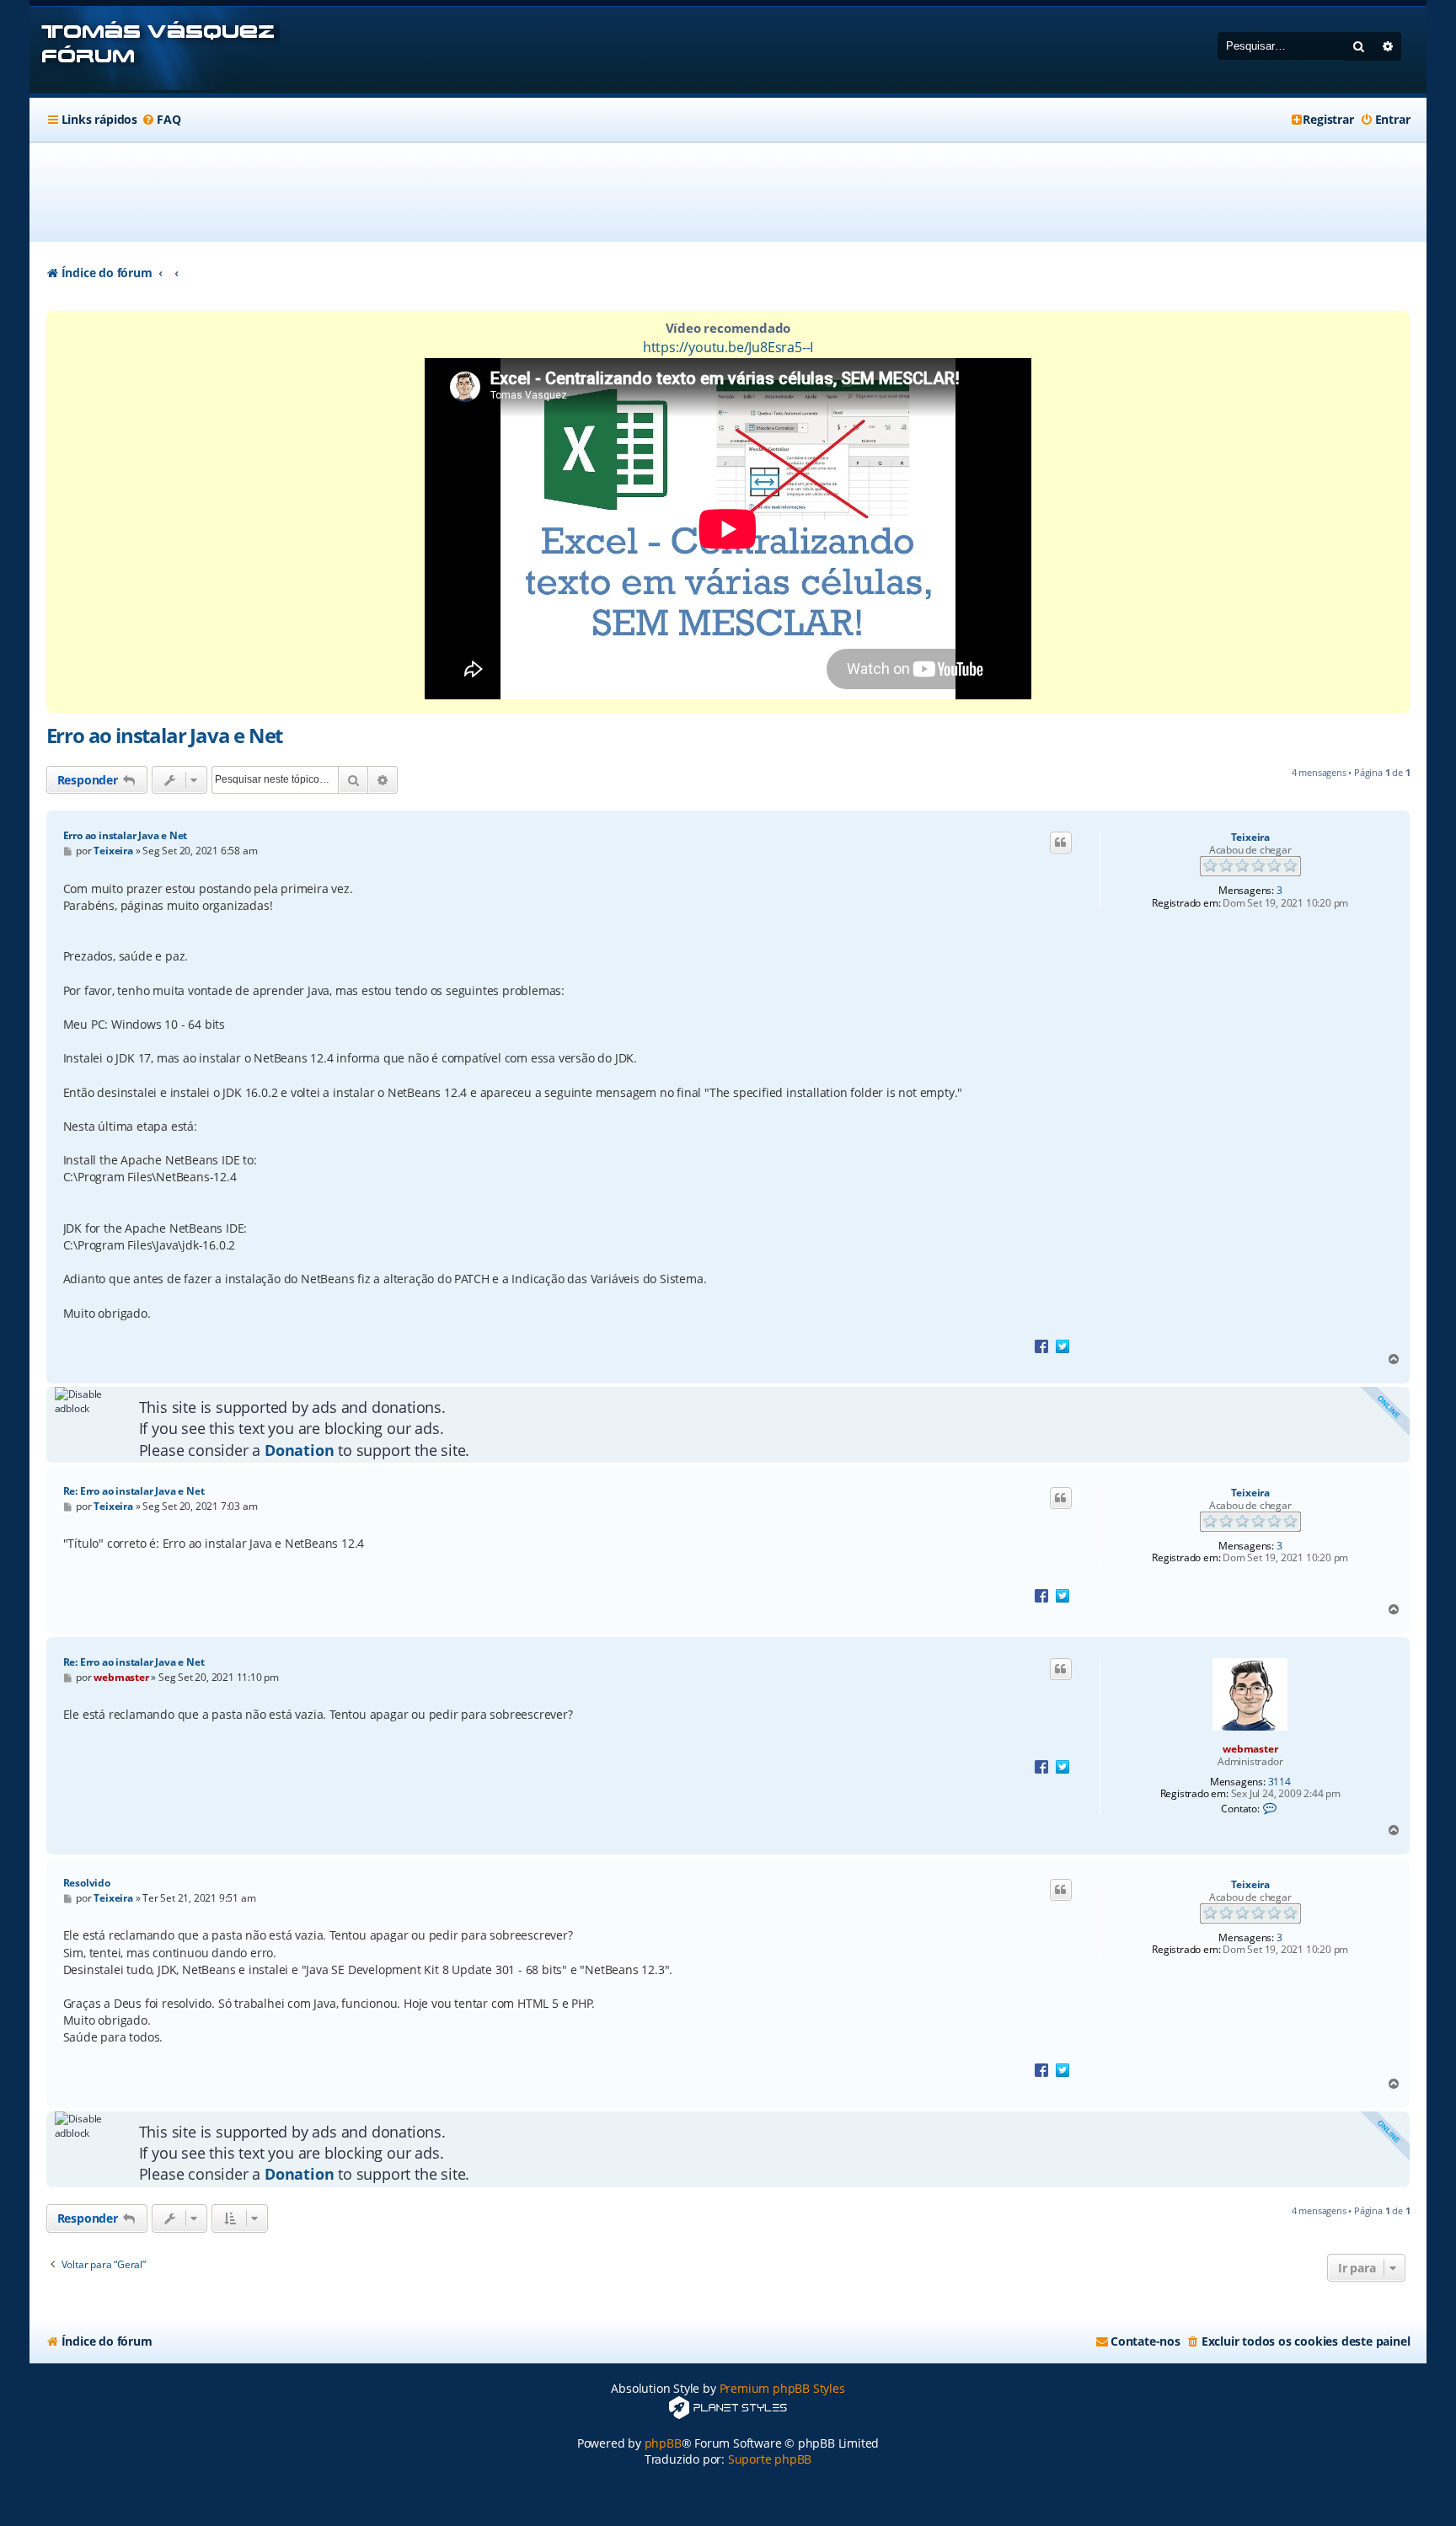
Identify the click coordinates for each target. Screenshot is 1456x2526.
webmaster (1250, 1749)
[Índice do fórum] (155, 50)
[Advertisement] (728, 192)
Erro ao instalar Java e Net (165, 735)
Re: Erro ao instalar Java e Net (134, 1491)
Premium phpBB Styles (782, 2388)
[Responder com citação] (1061, 843)
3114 (1279, 1782)
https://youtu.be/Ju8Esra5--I (728, 347)
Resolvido (87, 1883)
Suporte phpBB (770, 2459)
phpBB (663, 2443)
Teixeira (1250, 838)
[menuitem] (161, 120)
